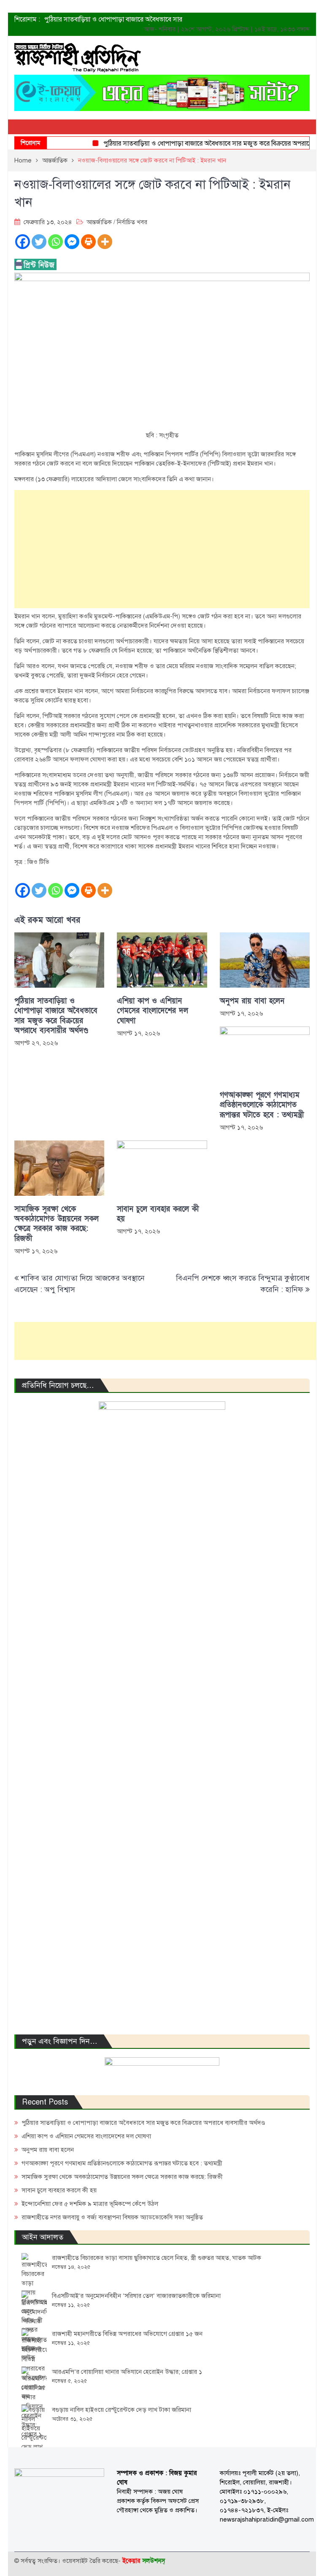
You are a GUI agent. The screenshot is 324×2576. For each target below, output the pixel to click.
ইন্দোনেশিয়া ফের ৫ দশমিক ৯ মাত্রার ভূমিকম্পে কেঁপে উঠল (90, 2204)
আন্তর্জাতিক (99, 222)
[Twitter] (39, 242)
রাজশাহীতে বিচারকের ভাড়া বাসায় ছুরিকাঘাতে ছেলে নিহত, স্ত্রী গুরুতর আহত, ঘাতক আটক (157, 2258)
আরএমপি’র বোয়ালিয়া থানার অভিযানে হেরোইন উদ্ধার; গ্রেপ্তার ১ (127, 2372)
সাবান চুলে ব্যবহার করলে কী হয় (158, 1214)
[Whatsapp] (55, 242)
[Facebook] (23, 242)
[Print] (88, 242)
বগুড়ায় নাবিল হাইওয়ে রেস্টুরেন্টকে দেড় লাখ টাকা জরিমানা (121, 2410)
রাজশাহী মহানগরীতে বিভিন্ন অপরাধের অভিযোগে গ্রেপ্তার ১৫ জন (127, 2334)
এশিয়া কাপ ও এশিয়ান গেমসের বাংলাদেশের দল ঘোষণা (153, 1011)
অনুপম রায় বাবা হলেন (252, 1001)
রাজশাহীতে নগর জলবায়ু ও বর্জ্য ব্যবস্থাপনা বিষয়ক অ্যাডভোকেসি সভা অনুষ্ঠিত (112, 2217)
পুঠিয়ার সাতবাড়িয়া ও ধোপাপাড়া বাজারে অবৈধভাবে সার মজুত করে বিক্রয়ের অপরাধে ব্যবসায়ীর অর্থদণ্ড (56, 1016)
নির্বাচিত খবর (132, 222)
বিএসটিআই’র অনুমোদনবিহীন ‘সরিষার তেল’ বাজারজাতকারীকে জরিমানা (136, 2296)
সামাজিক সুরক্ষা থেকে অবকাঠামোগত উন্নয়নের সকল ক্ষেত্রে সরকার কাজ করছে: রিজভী (57, 1224)
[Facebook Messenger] (72, 242)
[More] (105, 242)
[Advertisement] (162, 549)
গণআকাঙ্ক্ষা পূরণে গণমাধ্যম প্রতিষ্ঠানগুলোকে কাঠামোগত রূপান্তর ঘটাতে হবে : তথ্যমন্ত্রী (262, 1105)
